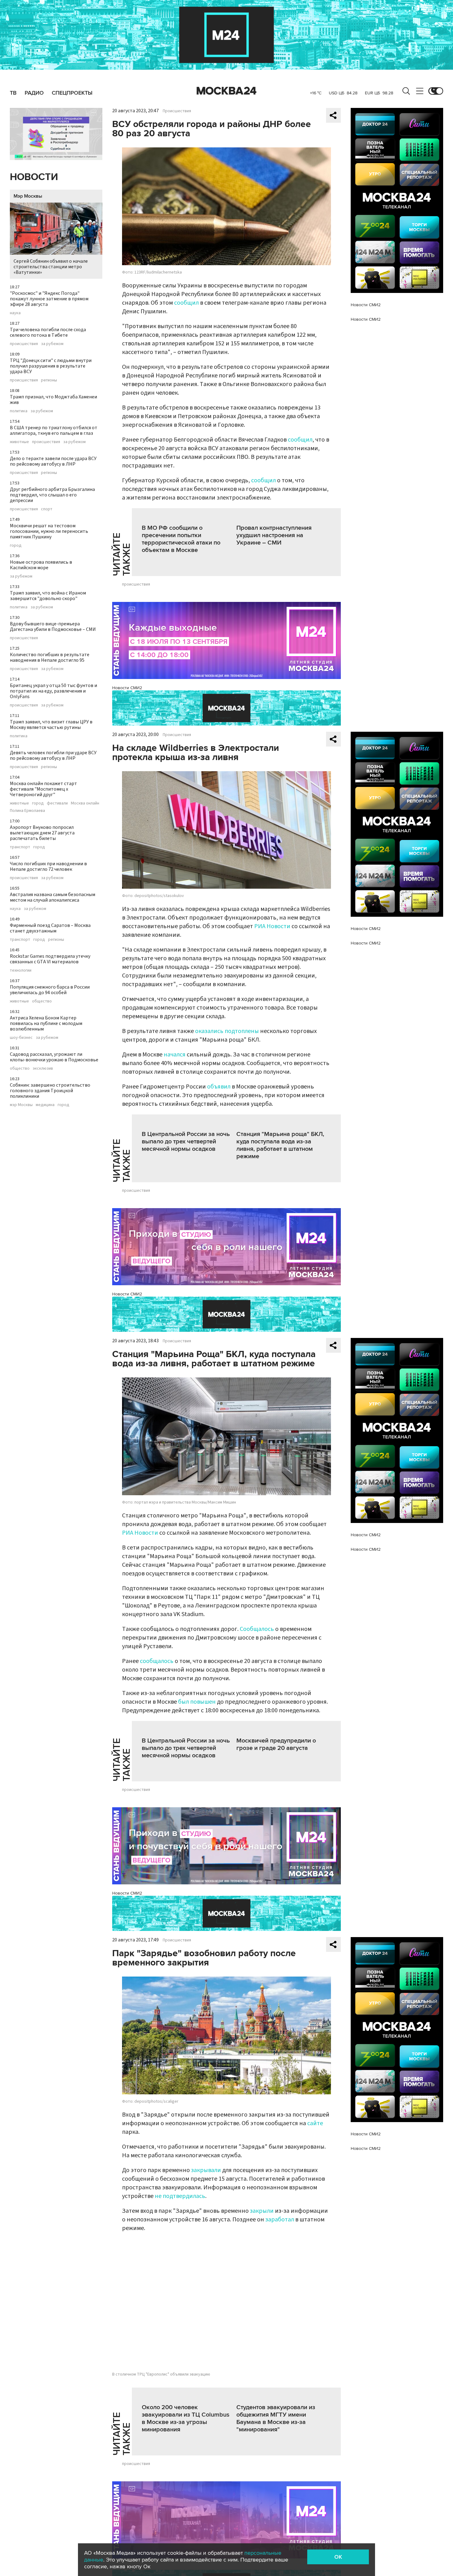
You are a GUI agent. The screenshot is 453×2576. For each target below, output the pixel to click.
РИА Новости (272, 926)
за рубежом (52, 344)
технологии (21, 970)
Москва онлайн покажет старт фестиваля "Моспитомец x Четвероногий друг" (43, 789)
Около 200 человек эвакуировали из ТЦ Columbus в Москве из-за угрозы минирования (186, 2418)
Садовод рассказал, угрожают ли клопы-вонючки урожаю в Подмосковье (54, 1057)
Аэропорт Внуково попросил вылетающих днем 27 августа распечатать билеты (42, 833)
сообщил (186, 303)
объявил (219, 1087)
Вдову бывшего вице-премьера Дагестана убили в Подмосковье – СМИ (53, 627)
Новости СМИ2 (127, 688)
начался (175, 1055)
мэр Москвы (21, 1105)
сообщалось (157, 1661)
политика (19, 411)
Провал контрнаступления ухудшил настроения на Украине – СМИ (274, 535)
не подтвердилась (180, 2196)
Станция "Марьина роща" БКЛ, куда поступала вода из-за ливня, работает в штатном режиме (280, 1145)
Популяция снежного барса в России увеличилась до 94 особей (50, 990)
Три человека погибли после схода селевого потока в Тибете (48, 332)
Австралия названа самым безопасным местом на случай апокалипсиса (53, 897)
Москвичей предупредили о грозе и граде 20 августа (276, 1744)
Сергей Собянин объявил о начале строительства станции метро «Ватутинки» (51, 267)
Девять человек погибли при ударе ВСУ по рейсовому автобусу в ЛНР (53, 755)
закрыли (262, 2211)
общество (42, 1001)
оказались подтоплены (227, 1031)
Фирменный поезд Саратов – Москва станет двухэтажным (50, 928)
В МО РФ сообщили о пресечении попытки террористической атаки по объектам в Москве (181, 539)
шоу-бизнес (21, 1038)
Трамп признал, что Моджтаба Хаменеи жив (53, 400)
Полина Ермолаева (27, 811)
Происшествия (177, 111)
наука (15, 313)
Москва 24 (226, 91)
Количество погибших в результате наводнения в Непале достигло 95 (50, 657)
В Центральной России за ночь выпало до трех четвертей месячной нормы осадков (186, 1142)
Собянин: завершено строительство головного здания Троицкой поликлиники (50, 1091)
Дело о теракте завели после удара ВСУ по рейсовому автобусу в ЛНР (53, 461)
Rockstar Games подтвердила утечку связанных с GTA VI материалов (50, 959)
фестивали (57, 803)
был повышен (197, 1702)
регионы (49, 380)
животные (19, 442)
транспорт (20, 847)
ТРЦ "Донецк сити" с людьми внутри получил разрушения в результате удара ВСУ (51, 366)
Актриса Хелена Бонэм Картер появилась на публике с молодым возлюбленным (46, 1023)
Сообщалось (257, 1629)
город (16, 545)
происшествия (24, 344)
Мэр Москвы (28, 196)
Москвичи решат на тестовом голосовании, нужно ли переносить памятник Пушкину (49, 531)
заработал (280, 2220)
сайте (315, 2123)
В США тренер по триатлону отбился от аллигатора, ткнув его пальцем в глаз (54, 430)
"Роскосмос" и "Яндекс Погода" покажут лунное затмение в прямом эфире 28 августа (49, 299)
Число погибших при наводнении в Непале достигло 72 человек (48, 866)
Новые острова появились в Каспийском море (41, 565)
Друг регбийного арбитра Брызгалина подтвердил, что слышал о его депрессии (52, 495)
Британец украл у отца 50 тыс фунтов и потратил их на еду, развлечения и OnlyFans (53, 691)
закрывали (206, 2170)
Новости (34, 177)
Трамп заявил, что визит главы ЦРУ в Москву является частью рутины (51, 725)
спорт (47, 509)
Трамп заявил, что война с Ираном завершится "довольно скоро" (48, 596)
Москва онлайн (85, 803)
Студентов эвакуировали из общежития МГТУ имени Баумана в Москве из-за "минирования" (276, 2418)
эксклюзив (43, 1068)
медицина (45, 1105)
